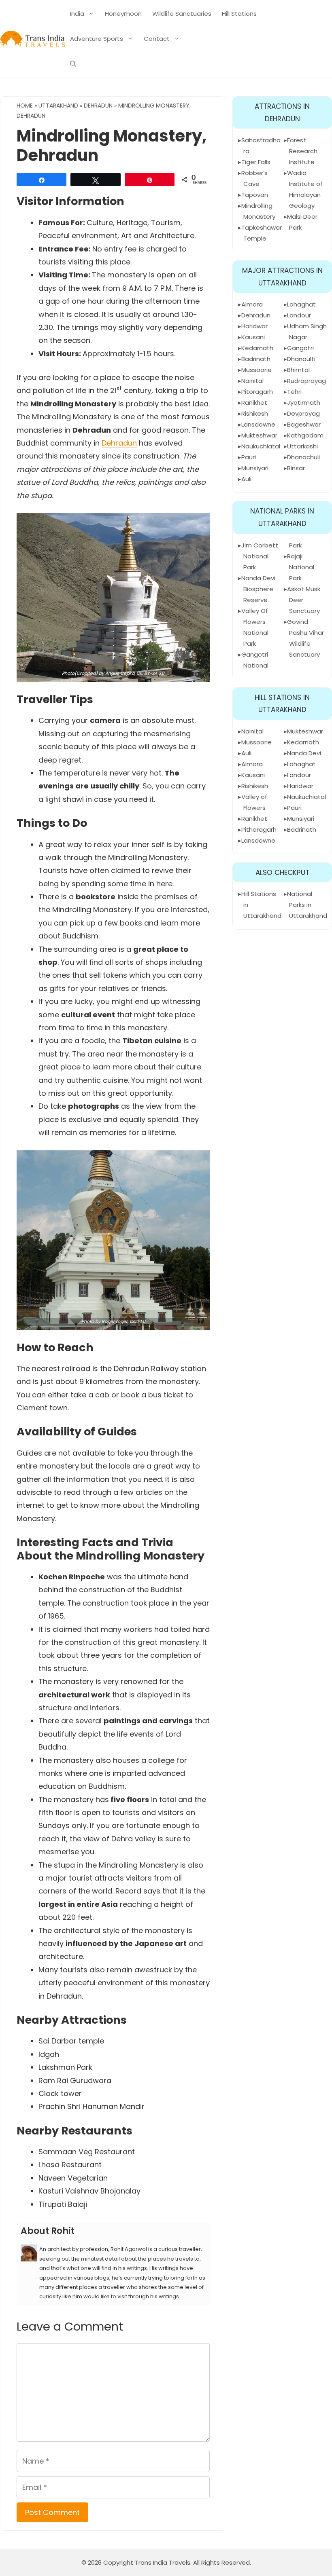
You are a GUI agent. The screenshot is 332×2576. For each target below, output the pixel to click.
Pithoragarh (259, 829)
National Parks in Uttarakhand (307, 905)
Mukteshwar (259, 435)
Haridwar (254, 326)
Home (25, 106)
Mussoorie (256, 370)
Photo (88, 1321)
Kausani (253, 337)
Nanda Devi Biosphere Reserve (258, 589)
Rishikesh (255, 413)
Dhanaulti (301, 359)
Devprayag (303, 413)
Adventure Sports (97, 39)
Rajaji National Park (301, 567)
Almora (252, 304)
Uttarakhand (58, 106)
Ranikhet (254, 403)
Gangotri (300, 348)
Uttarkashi (302, 446)
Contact (157, 39)
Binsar (296, 468)
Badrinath (256, 359)
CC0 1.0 (137, 1321)
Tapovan (255, 195)
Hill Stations (239, 14)
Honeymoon (123, 14)
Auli (246, 479)
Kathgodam (305, 435)
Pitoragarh (257, 392)
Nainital (252, 381)
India (77, 14)
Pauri (249, 457)
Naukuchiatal (261, 446)
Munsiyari (255, 468)
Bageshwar (304, 424)
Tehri (294, 392)
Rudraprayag (306, 381)
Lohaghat (301, 304)
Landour (299, 315)
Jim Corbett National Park (260, 556)
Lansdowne (258, 424)
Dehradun (98, 106)
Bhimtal (298, 370)
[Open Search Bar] (73, 64)
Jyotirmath (304, 403)
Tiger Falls (256, 162)
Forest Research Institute (302, 151)
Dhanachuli (303, 457)
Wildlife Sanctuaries (182, 14)
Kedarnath (257, 348)
